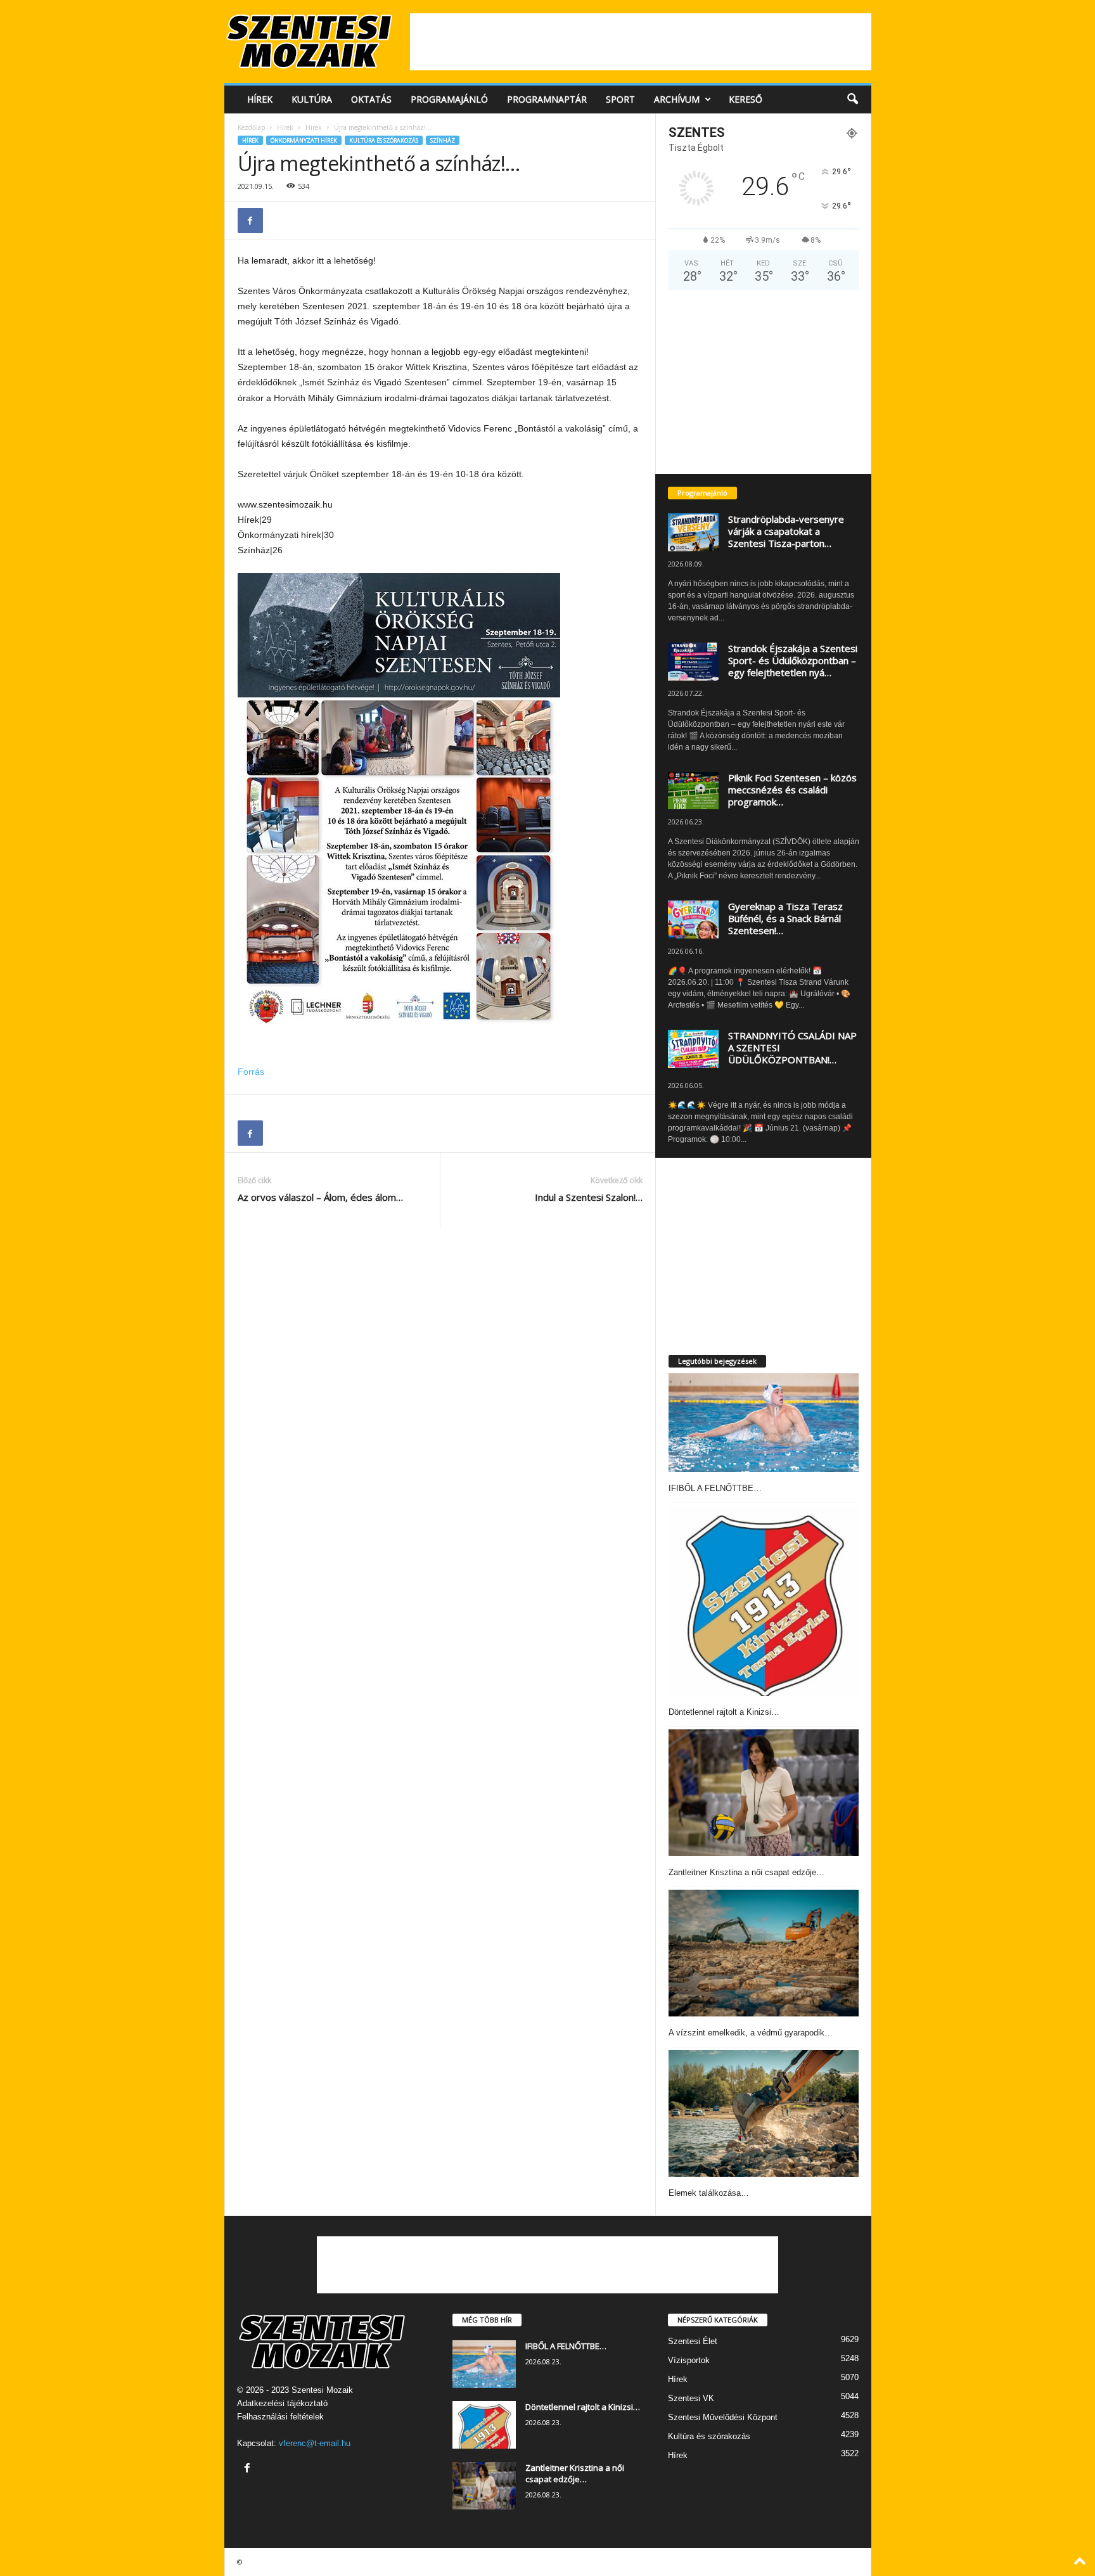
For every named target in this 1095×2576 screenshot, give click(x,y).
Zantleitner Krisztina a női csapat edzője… (746, 1872)
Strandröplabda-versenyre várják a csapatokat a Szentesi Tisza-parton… (786, 531)
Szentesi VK (691, 2398)
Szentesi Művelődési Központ (723, 2417)
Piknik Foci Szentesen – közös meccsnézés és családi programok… (792, 790)
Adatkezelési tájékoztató (282, 2403)
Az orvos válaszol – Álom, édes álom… (320, 1197)
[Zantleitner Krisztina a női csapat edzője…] (764, 1793)
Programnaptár (547, 99)
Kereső (746, 99)
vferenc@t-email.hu (315, 2443)
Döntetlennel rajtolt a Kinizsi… (724, 1712)
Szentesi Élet (693, 2341)
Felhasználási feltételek (280, 2417)
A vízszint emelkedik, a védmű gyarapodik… (751, 2033)
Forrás (251, 1072)
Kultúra (312, 99)
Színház (443, 140)
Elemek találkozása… (709, 2193)
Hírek (260, 99)
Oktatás (371, 99)
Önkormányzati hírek (304, 140)
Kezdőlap (251, 127)
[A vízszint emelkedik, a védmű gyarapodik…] (764, 1953)
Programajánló (449, 99)
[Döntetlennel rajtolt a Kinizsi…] (764, 1601)
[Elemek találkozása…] (764, 2113)
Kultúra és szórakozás (384, 140)
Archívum (677, 99)
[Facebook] (250, 221)
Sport (620, 99)
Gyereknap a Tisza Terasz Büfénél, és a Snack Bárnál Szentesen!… (785, 918)
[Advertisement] (641, 42)
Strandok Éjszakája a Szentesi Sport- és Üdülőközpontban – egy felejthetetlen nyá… (793, 660)
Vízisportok (689, 2360)
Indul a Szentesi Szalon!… (589, 1197)
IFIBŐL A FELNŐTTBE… (715, 1488)
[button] (852, 99)
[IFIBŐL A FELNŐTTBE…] (764, 1423)
